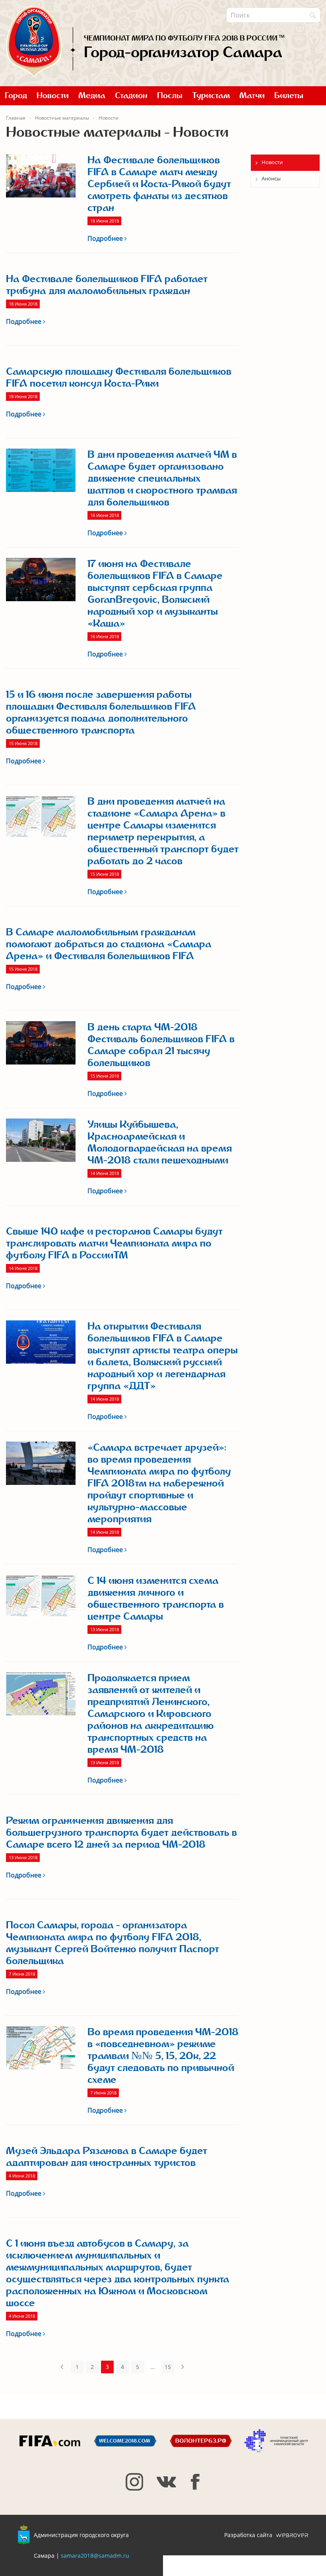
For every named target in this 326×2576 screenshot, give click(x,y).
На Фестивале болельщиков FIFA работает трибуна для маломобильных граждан (107, 285)
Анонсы (271, 178)
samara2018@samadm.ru (95, 2556)
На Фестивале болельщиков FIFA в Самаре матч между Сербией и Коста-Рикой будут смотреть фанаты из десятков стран (159, 184)
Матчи (252, 96)
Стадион (131, 96)
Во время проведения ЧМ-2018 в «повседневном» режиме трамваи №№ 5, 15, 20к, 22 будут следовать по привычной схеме (163, 2056)
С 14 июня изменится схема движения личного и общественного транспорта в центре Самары (156, 1599)
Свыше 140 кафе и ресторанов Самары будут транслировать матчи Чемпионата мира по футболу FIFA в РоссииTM (114, 1243)
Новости (53, 96)
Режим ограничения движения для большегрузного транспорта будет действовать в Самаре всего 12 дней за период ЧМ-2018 (121, 1833)
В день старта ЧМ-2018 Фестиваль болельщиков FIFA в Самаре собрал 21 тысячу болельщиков (161, 1045)
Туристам (211, 96)
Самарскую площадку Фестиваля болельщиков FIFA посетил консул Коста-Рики (119, 377)
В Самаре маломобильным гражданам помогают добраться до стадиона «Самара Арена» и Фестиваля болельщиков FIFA (109, 944)
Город (16, 96)
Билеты (289, 96)
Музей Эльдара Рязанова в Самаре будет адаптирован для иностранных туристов (107, 2157)
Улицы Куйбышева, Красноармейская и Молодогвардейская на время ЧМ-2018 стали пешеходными (160, 1142)
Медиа (92, 96)
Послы (170, 96)
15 (168, 2367)
